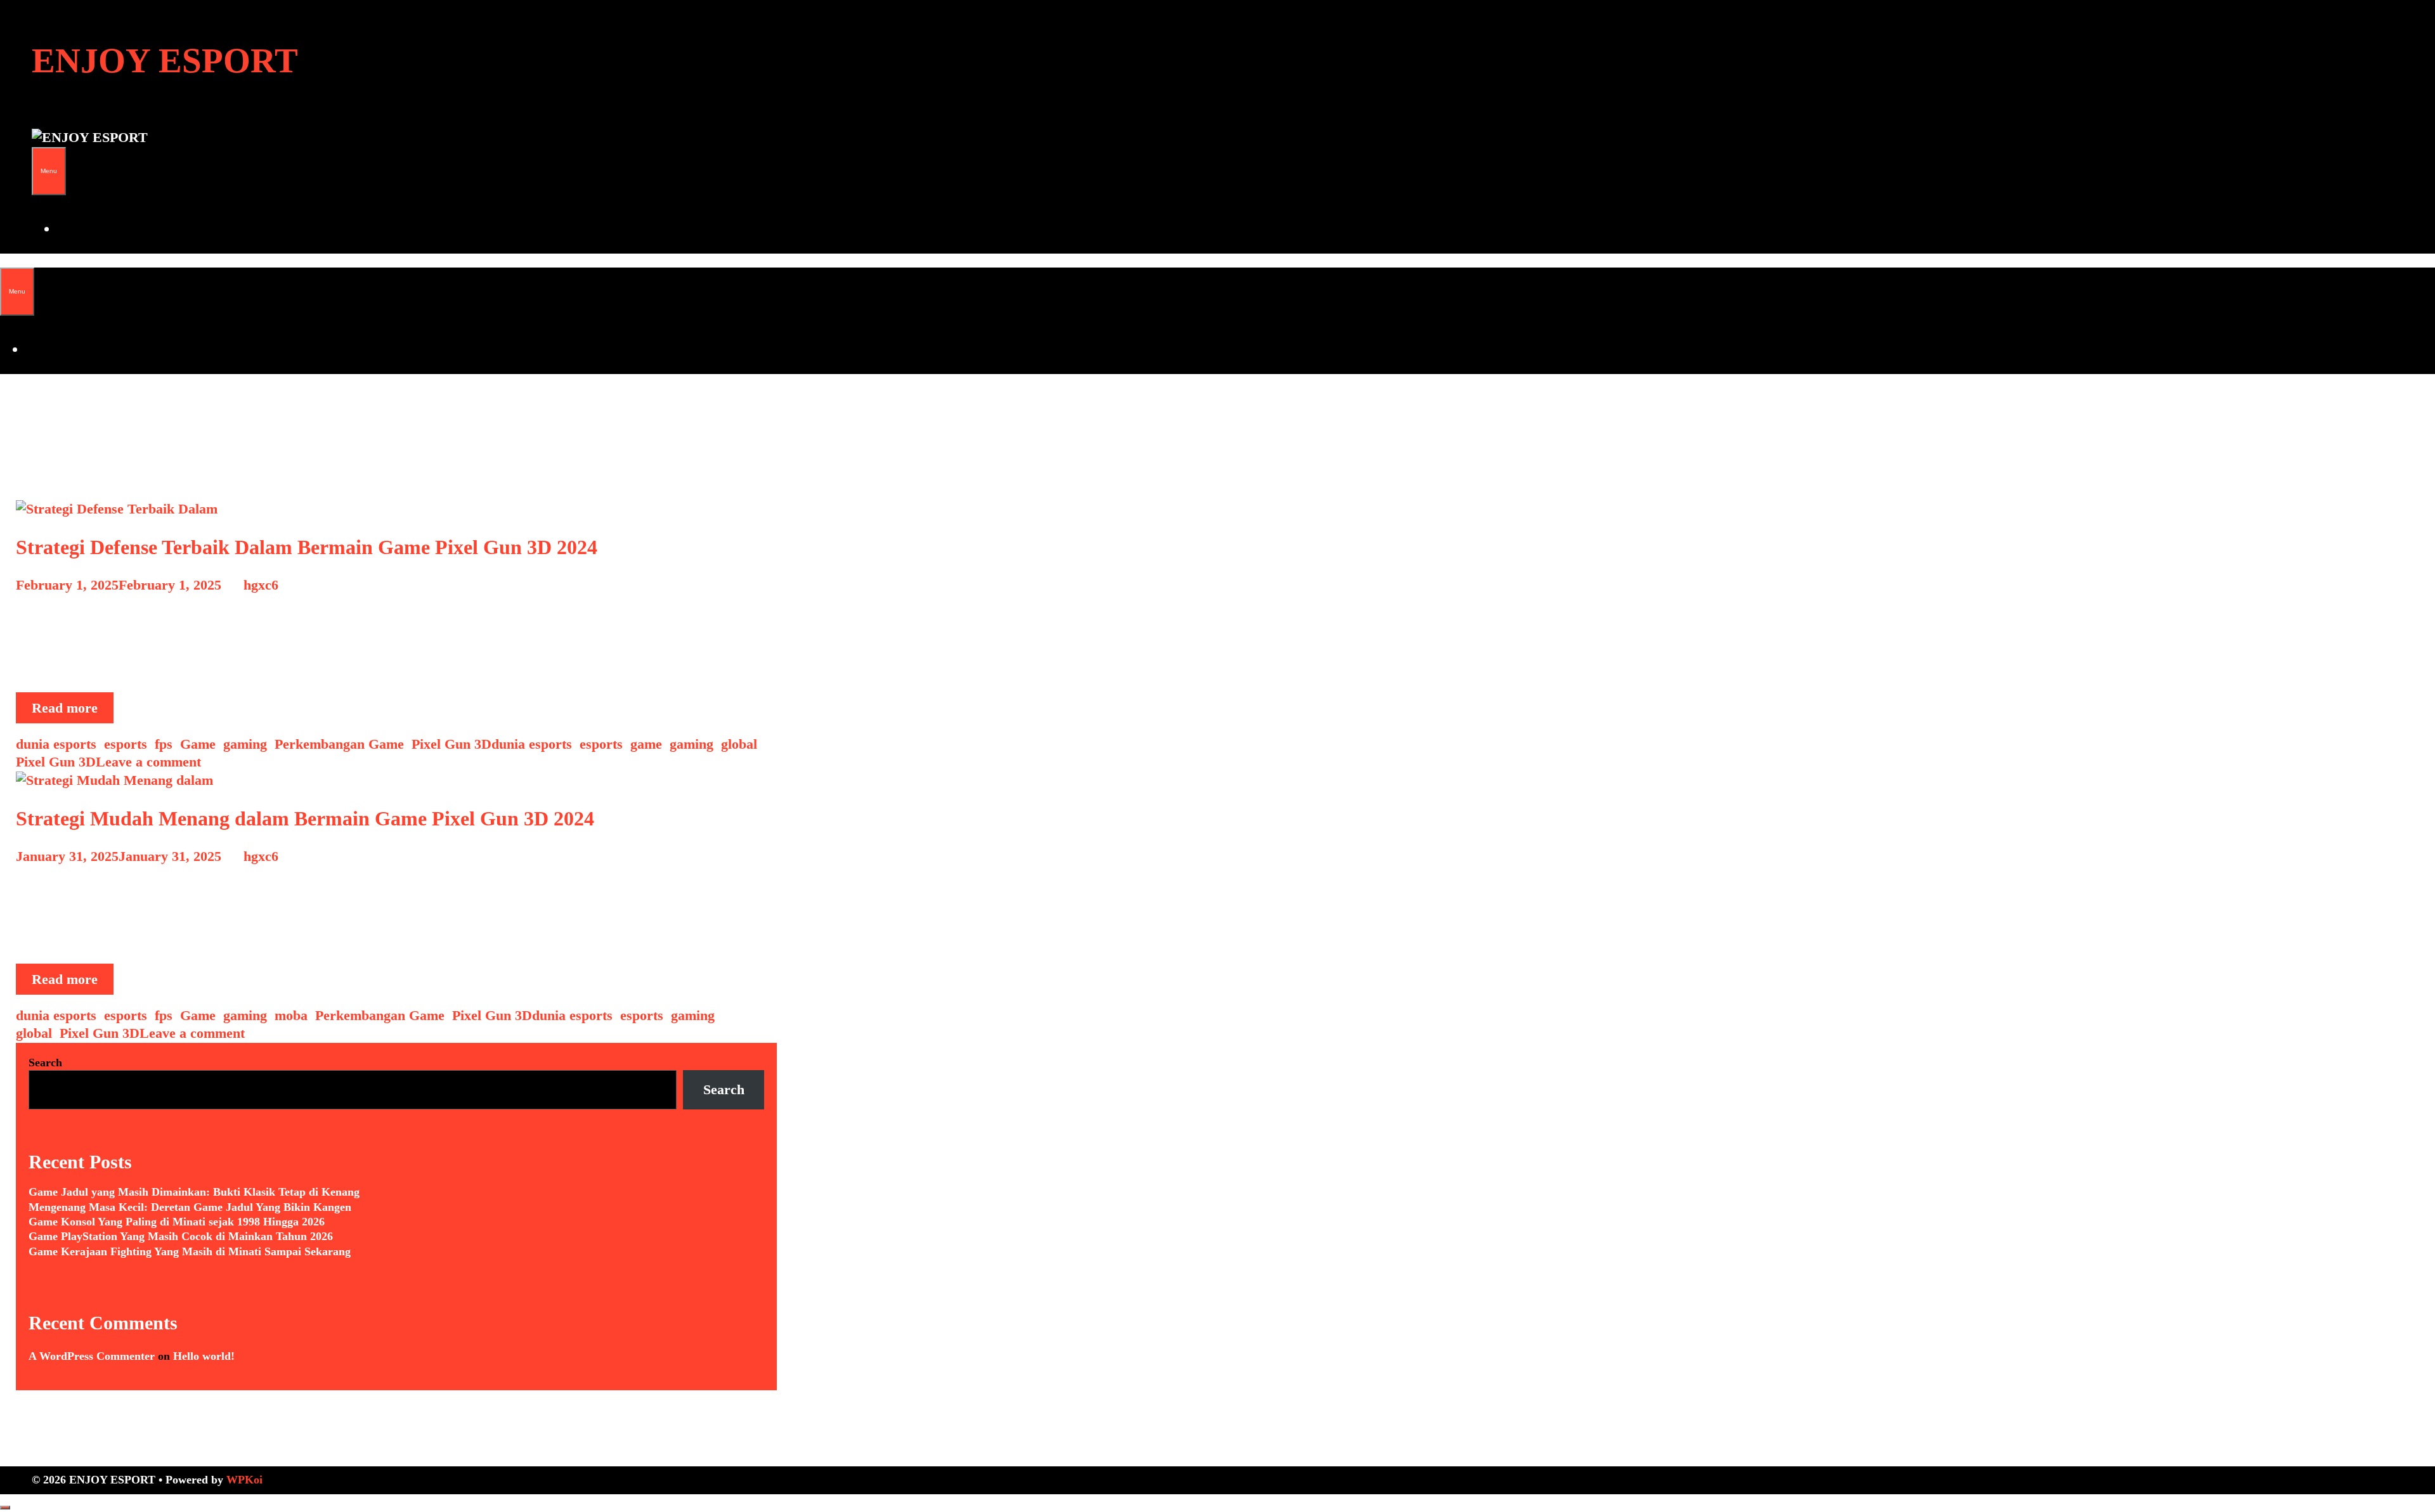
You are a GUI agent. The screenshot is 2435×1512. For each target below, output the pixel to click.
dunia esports (56, 744)
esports (126, 744)
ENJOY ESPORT (165, 61)
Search (45, 1063)
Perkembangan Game (339, 744)
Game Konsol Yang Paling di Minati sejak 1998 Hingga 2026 (177, 1222)
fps (164, 744)
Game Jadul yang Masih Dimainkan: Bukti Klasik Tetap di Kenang (194, 1192)
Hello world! (204, 1356)
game (646, 744)
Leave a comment (148, 762)
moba (291, 1015)
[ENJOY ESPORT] (90, 137)
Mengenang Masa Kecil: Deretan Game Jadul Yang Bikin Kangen (190, 1207)
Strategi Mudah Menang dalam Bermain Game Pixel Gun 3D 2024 (305, 818)
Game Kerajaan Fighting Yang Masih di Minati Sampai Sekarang (190, 1251)
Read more (73, 711)
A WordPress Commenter (92, 1356)
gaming (245, 744)
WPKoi (244, 1480)
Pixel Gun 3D (451, 744)
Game (198, 744)
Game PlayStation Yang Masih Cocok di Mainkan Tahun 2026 (181, 1236)
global (739, 744)
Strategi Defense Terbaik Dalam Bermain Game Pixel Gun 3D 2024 (307, 547)
